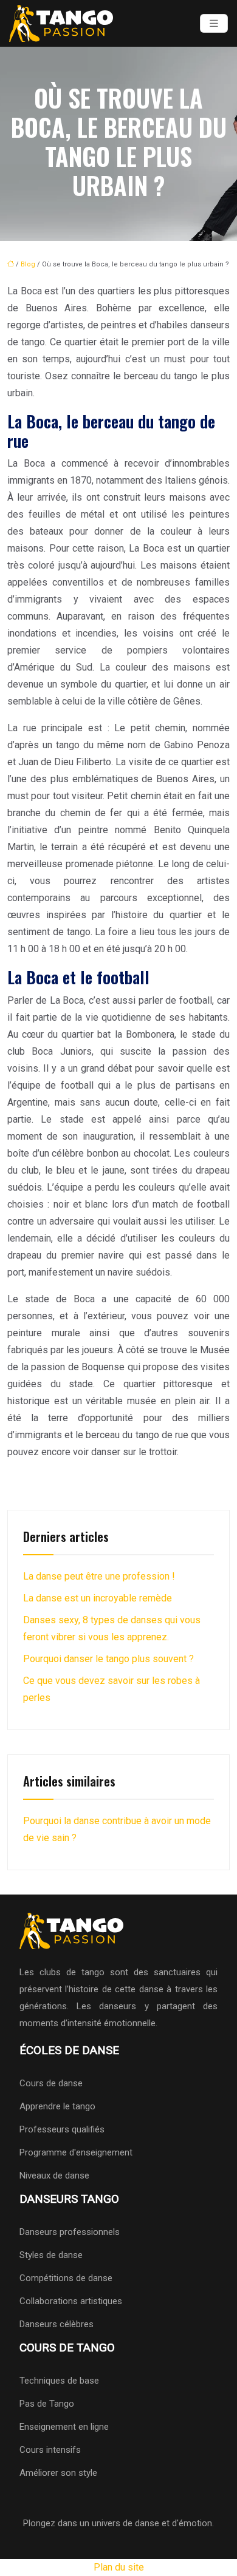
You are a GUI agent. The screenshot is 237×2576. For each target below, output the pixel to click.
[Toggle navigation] (214, 23)
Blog (28, 264)
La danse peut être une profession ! (99, 1576)
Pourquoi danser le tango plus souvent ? (108, 1659)
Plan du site (119, 2567)
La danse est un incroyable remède (98, 1598)
